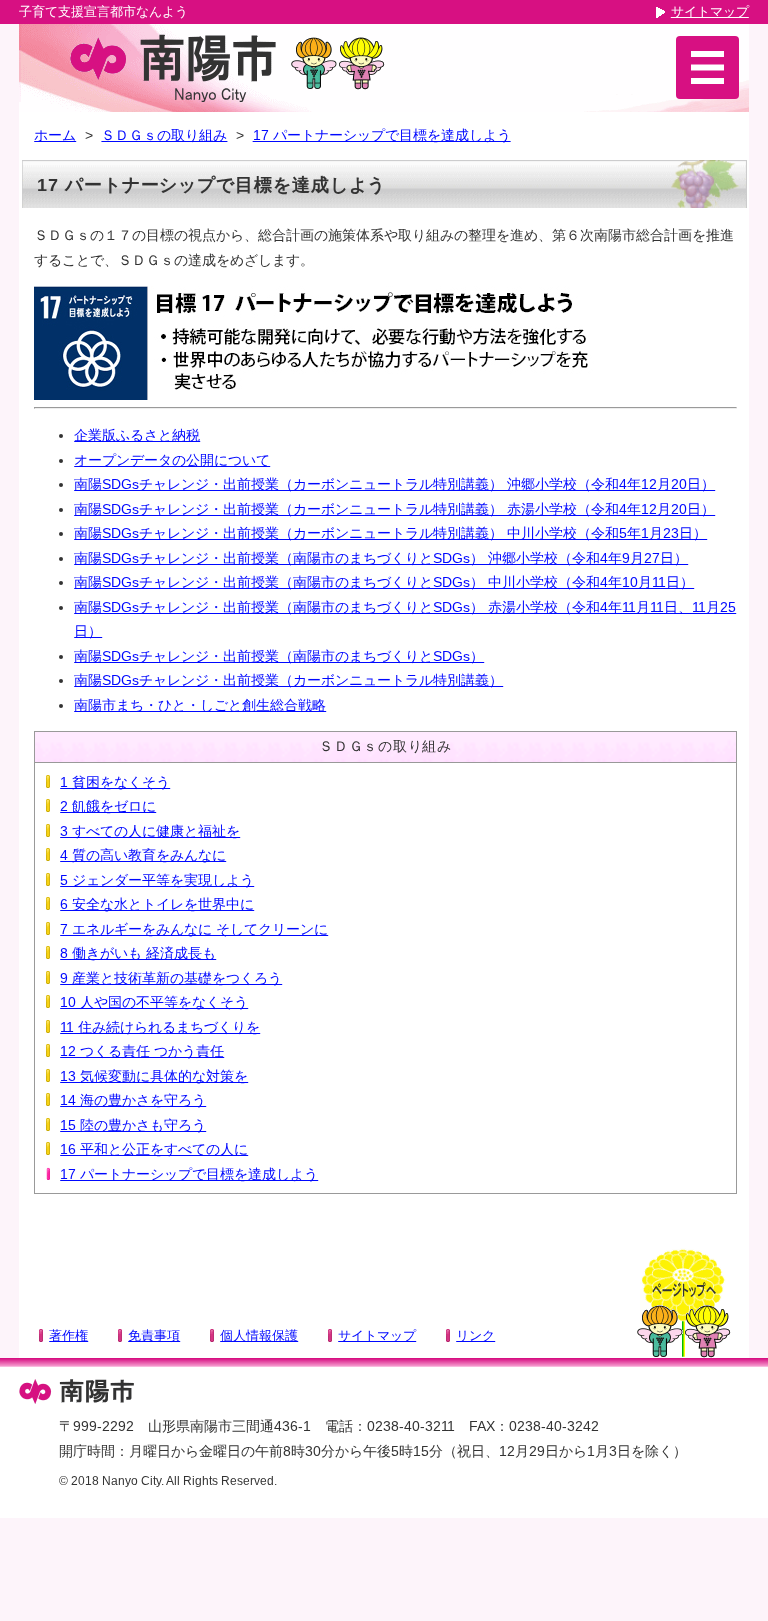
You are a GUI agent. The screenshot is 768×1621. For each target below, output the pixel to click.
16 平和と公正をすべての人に (154, 1149)
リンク (475, 1335)
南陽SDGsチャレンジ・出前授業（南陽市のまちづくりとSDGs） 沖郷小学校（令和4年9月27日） (381, 558)
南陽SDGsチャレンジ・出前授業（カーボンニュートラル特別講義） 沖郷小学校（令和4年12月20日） (394, 484)
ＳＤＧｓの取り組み (164, 135)
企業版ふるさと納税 (137, 435)
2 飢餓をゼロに (108, 806)
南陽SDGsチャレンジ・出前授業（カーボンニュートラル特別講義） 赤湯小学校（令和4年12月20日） (394, 509)
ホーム (55, 135)
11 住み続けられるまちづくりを (160, 1027)
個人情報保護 (259, 1335)
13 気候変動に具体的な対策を (154, 1076)
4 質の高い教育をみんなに (143, 855)
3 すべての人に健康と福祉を (150, 831)
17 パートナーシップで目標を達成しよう (382, 135)
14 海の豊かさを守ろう (133, 1100)
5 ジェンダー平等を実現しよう (157, 880)
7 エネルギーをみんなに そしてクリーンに (194, 929)
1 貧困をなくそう (115, 782)
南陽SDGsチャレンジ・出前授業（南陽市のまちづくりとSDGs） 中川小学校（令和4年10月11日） (384, 582)
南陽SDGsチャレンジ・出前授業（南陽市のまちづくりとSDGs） (279, 656)
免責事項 (154, 1335)
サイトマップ (710, 11)
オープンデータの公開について (172, 460)
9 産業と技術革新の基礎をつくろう (171, 978)
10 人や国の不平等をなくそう (154, 1002)
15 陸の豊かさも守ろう (133, 1125)
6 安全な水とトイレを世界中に (157, 904)
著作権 (68, 1335)
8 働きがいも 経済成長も (138, 953)
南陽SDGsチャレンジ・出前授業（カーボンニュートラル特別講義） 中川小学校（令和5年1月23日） (390, 533)
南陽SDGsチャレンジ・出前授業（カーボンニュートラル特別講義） (288, 680)
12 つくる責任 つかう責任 (142, 1051)
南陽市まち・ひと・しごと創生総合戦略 (200, 705)
